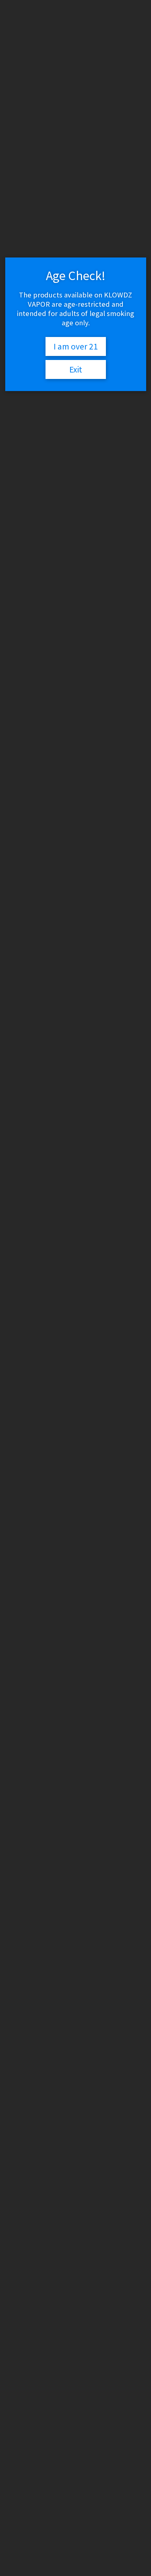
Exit (76, 369)
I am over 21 (76, 346)
